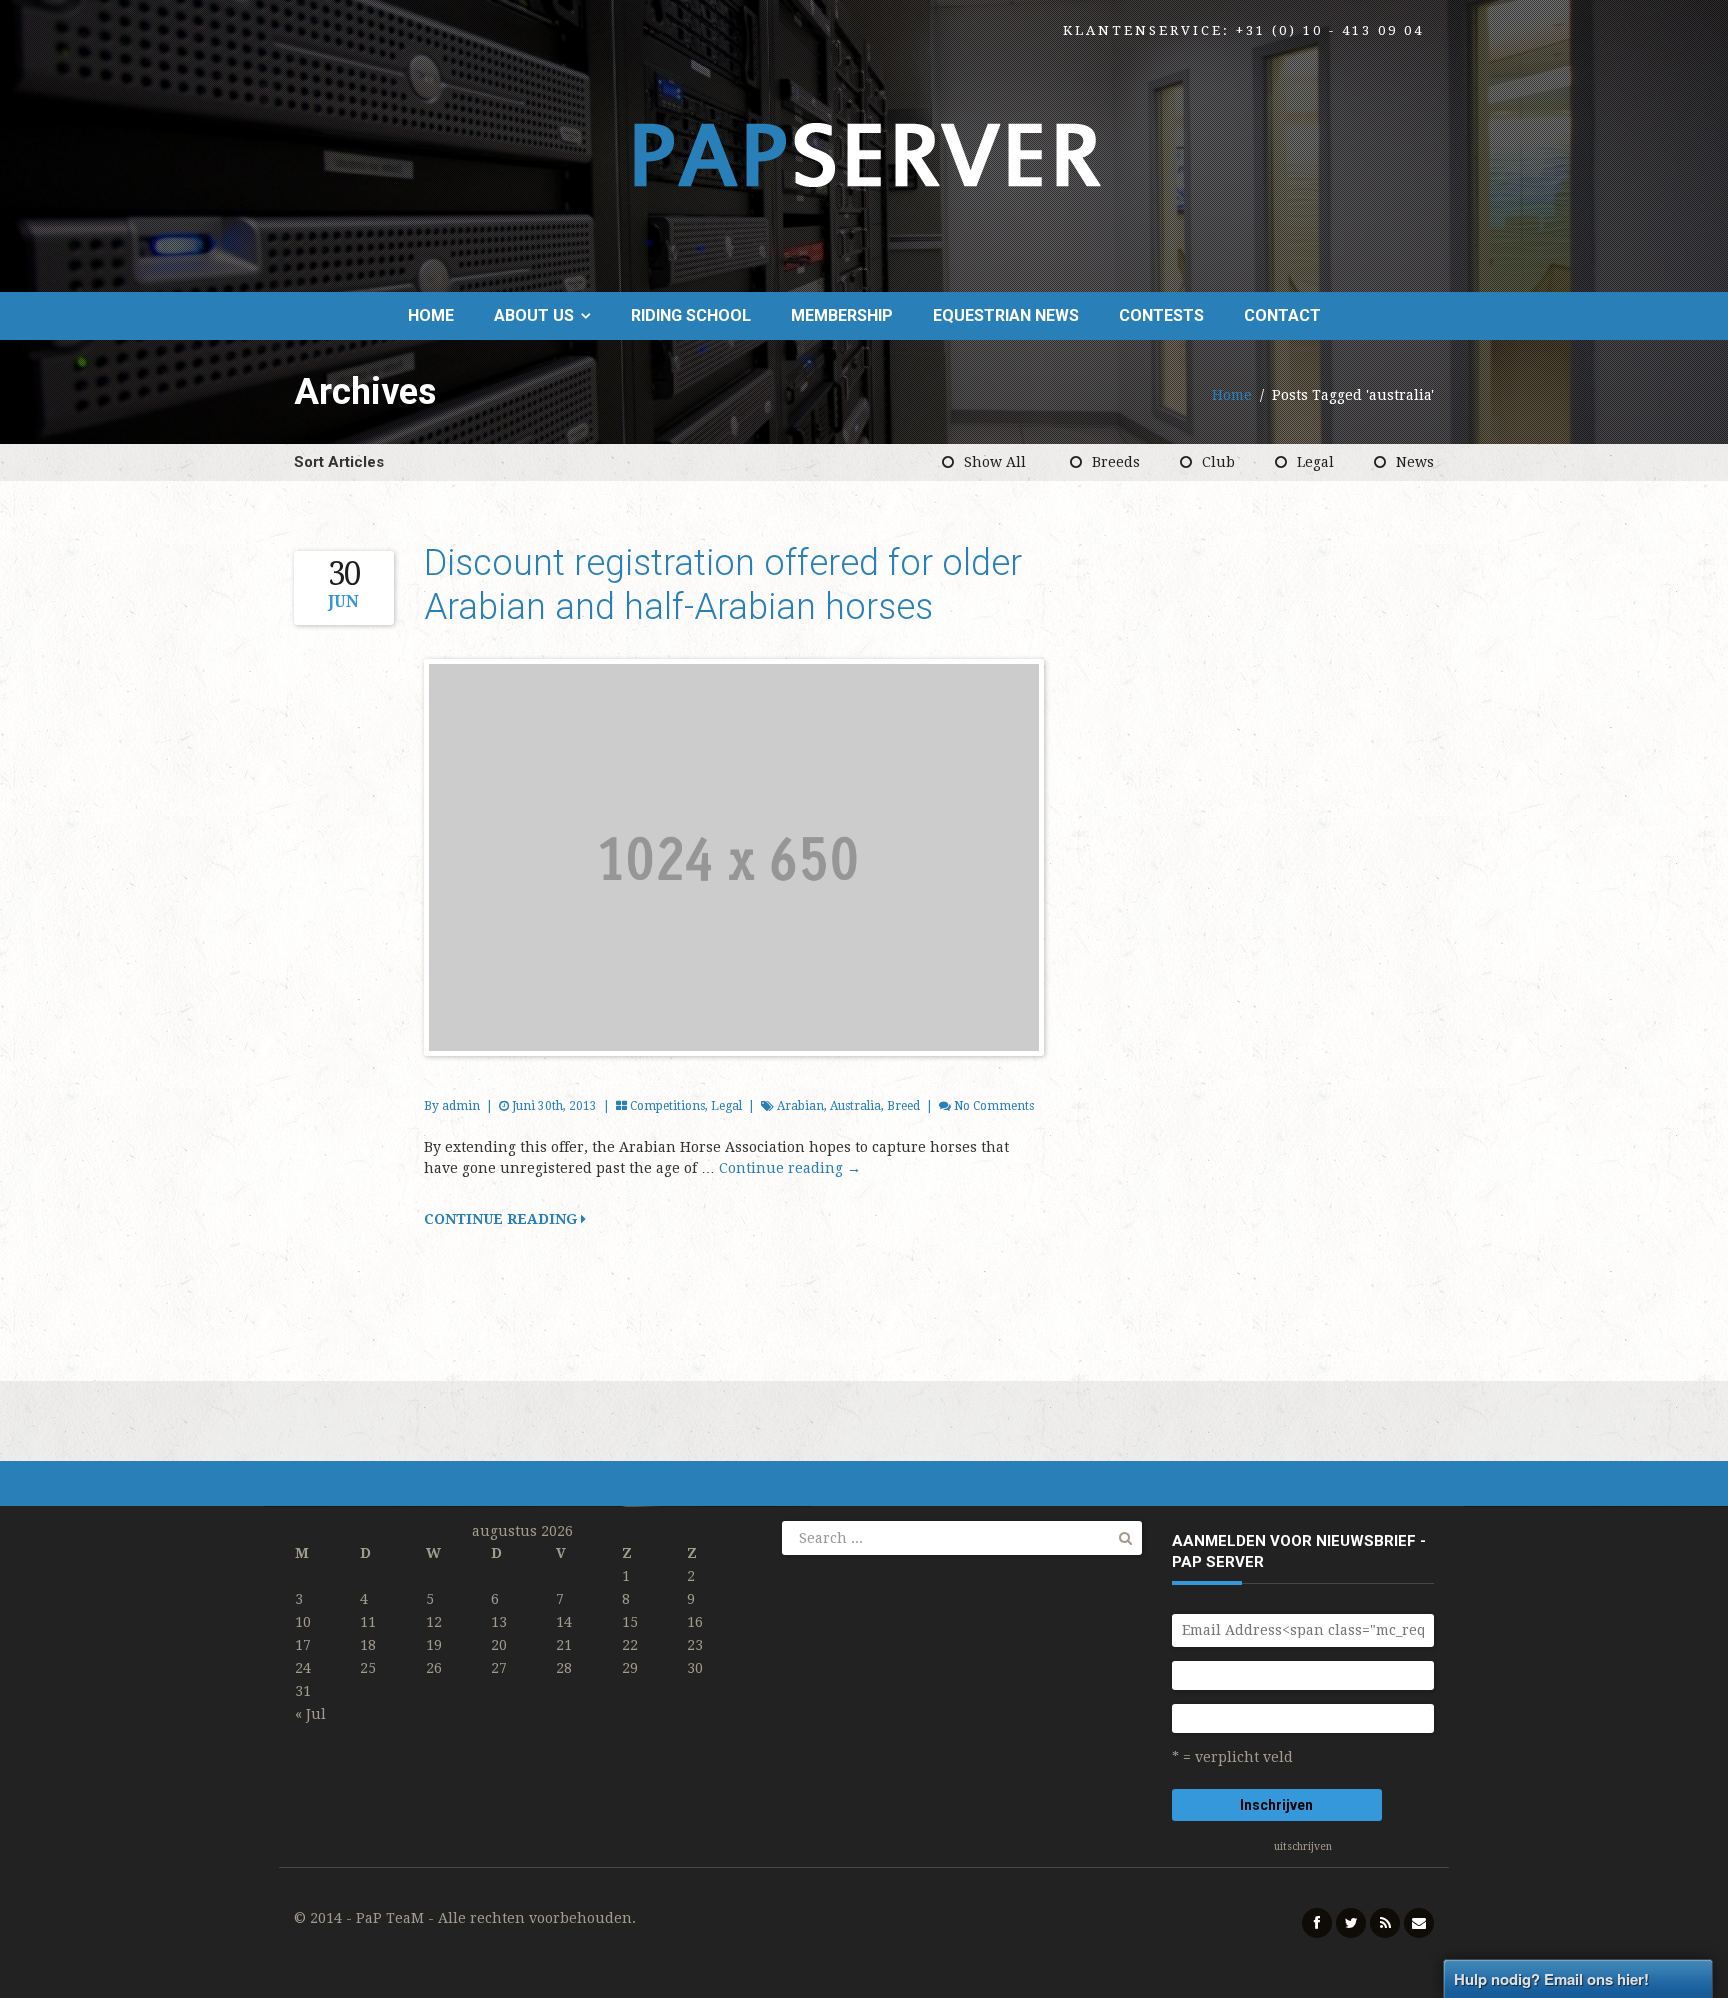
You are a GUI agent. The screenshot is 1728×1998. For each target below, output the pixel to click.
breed (903, 1106)
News (1415, 462)
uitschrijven (1303, 1846)
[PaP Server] (864, 155)
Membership (842, 315)
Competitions (667, 1106)
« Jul (310, 1714)
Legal (1315, 462)
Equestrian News (1006, 315)
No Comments (994, 1106)
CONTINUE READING (502, 1219)
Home (431, 315)
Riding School (691, 315)
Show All (995, 462)
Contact (1282, 315)
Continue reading (790, 1168)
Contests (1161, 315)
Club (1218, 462)
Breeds (1116, 462)
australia (855, 1106)
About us (534, 315)
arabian (800, 1106)
